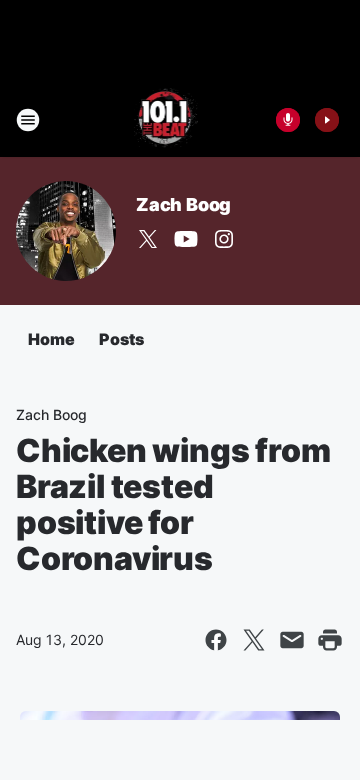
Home (51, 339)
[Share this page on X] (254, 640)
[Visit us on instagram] (224, 239)
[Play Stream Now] (327, 120)
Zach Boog (183, 204)
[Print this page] (330, 640)
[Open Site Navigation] (28, 120)
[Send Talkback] (288, 120)
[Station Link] (166, 120)
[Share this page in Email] (292, 640)
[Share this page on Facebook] (216, 640)
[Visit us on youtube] (186, 239)
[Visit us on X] (148, 239)
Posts (121, 339)
